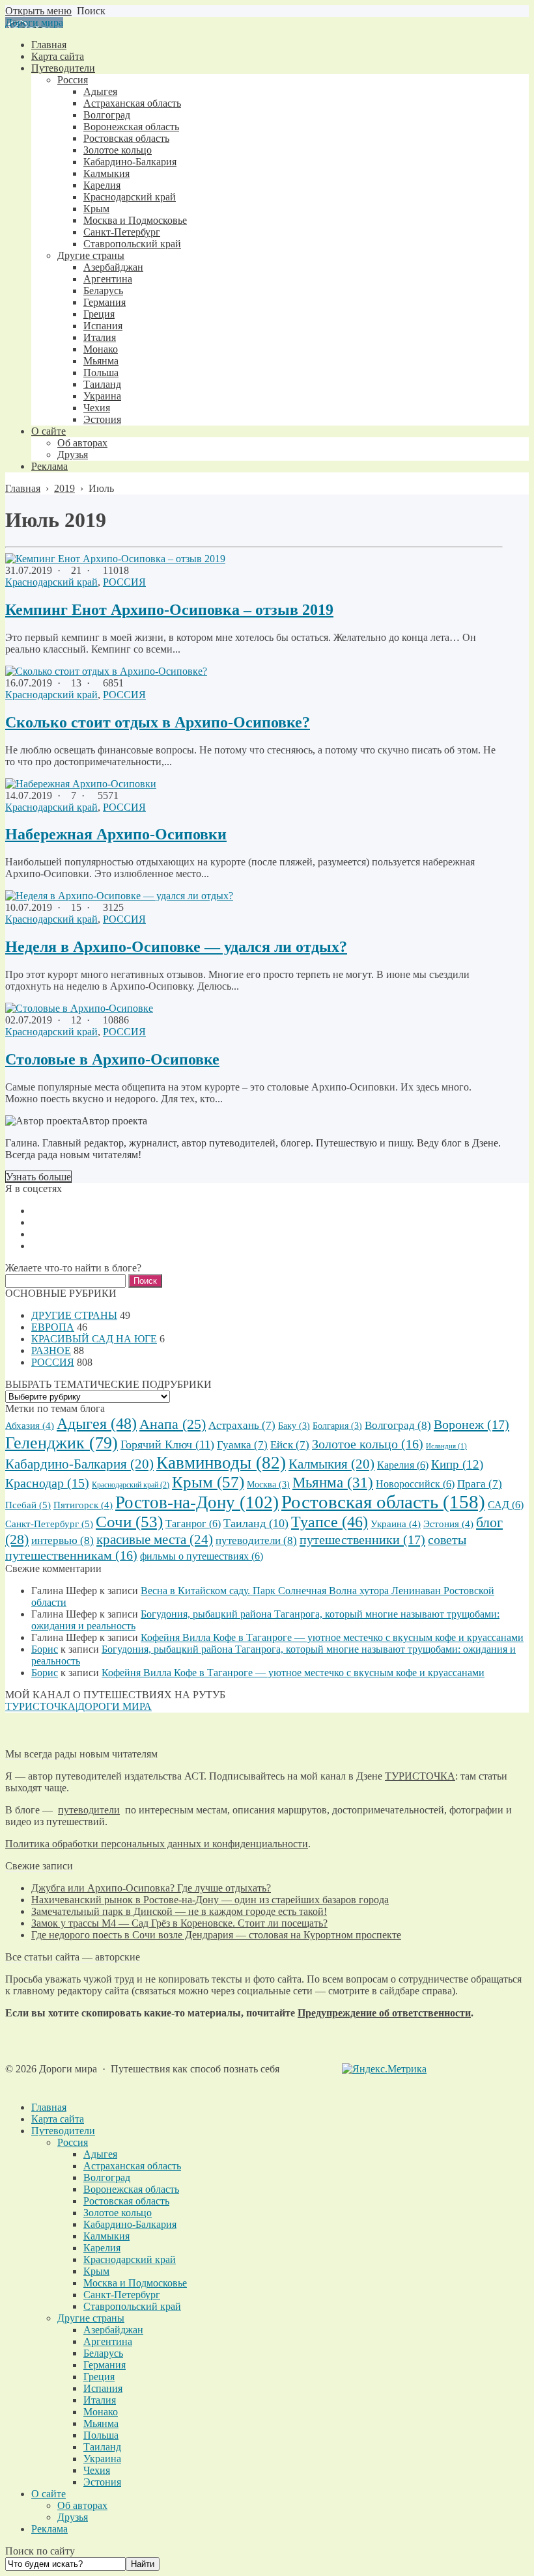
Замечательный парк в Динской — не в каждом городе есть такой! (179, 1911)
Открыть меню (38, 11)
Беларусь (103, 2353)
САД (506, 1505)
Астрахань (242, 1425)
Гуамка (242, 1445)
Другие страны (91, 2318)
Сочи (129, 1522)
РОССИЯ (124, 582)
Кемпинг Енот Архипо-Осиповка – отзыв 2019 (169, 610)
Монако (101, 2412)
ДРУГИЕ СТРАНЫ (74, 1315)
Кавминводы (221, 1463)
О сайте (49, 2494)
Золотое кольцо (368, 1444)
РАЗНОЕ (51, 1350)
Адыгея (97, 1423)
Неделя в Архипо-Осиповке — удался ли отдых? (176, 947)
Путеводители (63, 2131)
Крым (208, 1482)
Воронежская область (131, 2189)
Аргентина (108, 2341)
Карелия (403, 1465)
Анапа (173, 1424)
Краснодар (47, 1483)
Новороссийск (415, 1484)
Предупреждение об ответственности (384, 2013)
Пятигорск (83, 1505)
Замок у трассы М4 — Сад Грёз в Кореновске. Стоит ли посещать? (179, 1923)
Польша (101, 2435)
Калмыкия (331, 1464)
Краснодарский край (51, 582)
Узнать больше (38, 1177)
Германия (105, 2365)
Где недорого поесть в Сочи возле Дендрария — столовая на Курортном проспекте (216, 1935)
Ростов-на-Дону (197, 1502)
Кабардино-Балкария (79, 1464)
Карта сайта (58, 2119)
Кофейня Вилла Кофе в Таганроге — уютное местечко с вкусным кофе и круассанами (332, 1637)
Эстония (448, 1524)
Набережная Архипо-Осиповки (116, 834)
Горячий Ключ (167, 1444)
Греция (99, 2377)
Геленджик (62, 1443)
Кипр (457, 1464)
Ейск (290, 1445)
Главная (49, 2107)
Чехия (97, 2470)
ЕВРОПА (53, 1327)
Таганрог (193, 1524)
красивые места (155, 1539)
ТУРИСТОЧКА (420, 1776)
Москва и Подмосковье (135, 2283)
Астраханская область (132, 2166)
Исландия (446, 1446)
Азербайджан (113, 2330)
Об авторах (82, 2505)
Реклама (49, 2529)
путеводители (256, 1540)
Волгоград (398, 1425)
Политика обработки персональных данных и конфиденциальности (157, 1844)
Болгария (337, 1426)
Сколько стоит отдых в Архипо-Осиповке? (158, 722)
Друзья (73, 2517)
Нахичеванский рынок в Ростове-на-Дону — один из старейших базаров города (210, 1900)
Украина (396, 1524)
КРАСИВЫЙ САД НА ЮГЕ (94, 1339)
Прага (480, 1484)
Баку (294, 1426)
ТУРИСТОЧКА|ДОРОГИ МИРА (78, 1706)
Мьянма (333, 1483)
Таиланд (256, 1523)
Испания (103, 2388)
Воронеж (471, 1424)
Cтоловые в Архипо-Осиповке (112, 1059)
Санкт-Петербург (49, 1524)
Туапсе (330, 1522)
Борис (45, 1649)
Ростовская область (383, 1502)
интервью (63, 1540)
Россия (73, 2142)
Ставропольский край (132, 2306)
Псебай (28, 1505)
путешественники (362, 1539)
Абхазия (30, 1426)
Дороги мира (34, 22)
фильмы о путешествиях (202, 1556)
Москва (268, 1485)
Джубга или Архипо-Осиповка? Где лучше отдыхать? (151, 1888)
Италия (100, 2400)
